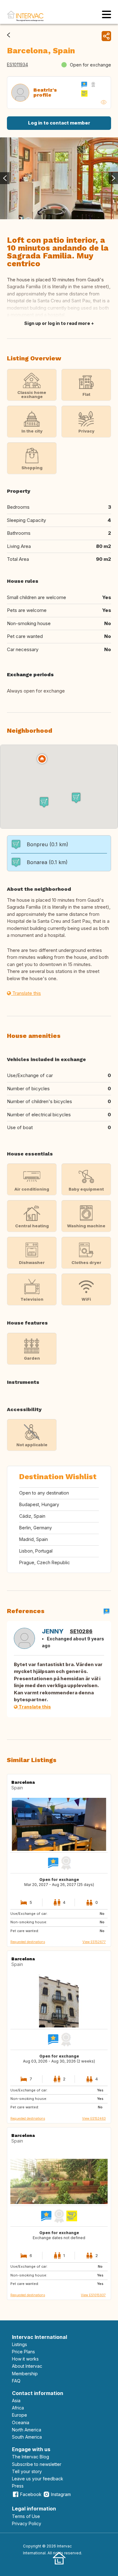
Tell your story (27, 2471)
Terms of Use (26, 2516)
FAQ (16, 2381)
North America (27, 2430)
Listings (20, 2344)
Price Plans (23, 2352)
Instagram (61, 2494)
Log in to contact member (59, 123)
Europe (20, 2415)
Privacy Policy (27, 2523)
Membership (25, 2374)
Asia (16, 2401)
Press (18, 2486)
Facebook (31, 2494)
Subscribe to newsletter (37, 2464)
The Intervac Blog (31, 2457)
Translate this (26, 993)
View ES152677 (94, 1942)
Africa (18, 2408)
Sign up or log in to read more (57, 323)
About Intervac (27, 2366)
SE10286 (81, 1631)
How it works (25, 2359)
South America (27, 2437)
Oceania (21, 2422)
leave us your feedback (38, 2479)
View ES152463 (94, 2118)
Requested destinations (28, 1942)
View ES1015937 (93, 2295)
